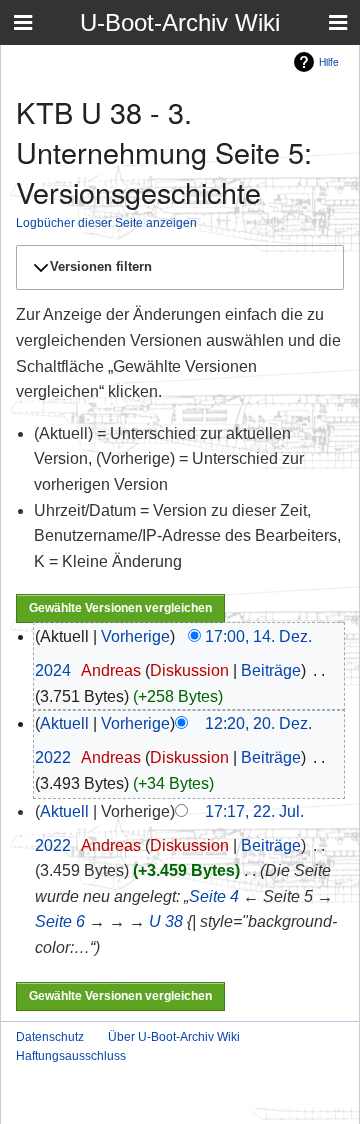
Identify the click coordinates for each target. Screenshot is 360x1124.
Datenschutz (50, 1037)
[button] (177, 267)
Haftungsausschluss (71, 1056)
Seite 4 (214, 896)
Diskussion (189, 670)
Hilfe (329, 61)
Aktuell (64, 723)
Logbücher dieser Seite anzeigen (106, 222)
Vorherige (135, 636)
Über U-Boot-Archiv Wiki (174, 1037)
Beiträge (271, 670)
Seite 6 (60, 921)
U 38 (166, 921)
